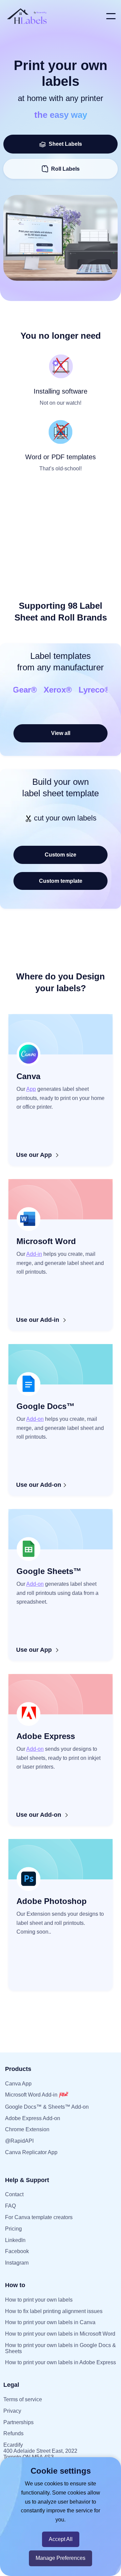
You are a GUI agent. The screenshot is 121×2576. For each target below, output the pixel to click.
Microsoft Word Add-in (32, 2095)
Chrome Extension (27, 2129)
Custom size (61, 855)
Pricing (13, 2229)
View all (61, 733)
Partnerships (18, 2422)
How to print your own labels (39, 2300)
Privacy (12, 2411)
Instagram (17, 2263)
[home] (53, 16)
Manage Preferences (61, 2558)
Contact (14, 2194)
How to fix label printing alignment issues (54, 2311)
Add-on (35, 1419)
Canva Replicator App (31, 2152)
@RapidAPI (19, 2141)
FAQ (10, 2206)
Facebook (17, 2251)
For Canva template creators (39, 2217)
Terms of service (23, 2399)
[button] (111, 16)
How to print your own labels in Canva (50, 2322)
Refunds (13, 2433)
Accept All (61, 2539)
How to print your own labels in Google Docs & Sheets (61, 2348)
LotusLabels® (71, 690)
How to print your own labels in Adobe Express (61, 2362)
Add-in (34, 1254)
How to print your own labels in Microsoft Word (60, 2334)
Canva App (18, 2084)
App (31, 1089)
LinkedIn (15, 2240)
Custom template (61, 881)
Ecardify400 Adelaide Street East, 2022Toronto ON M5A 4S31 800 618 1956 (40, 2454)
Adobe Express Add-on (33, 2118)
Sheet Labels (64, 144)
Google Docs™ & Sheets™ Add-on (47, 2107)
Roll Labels (65, 169)
